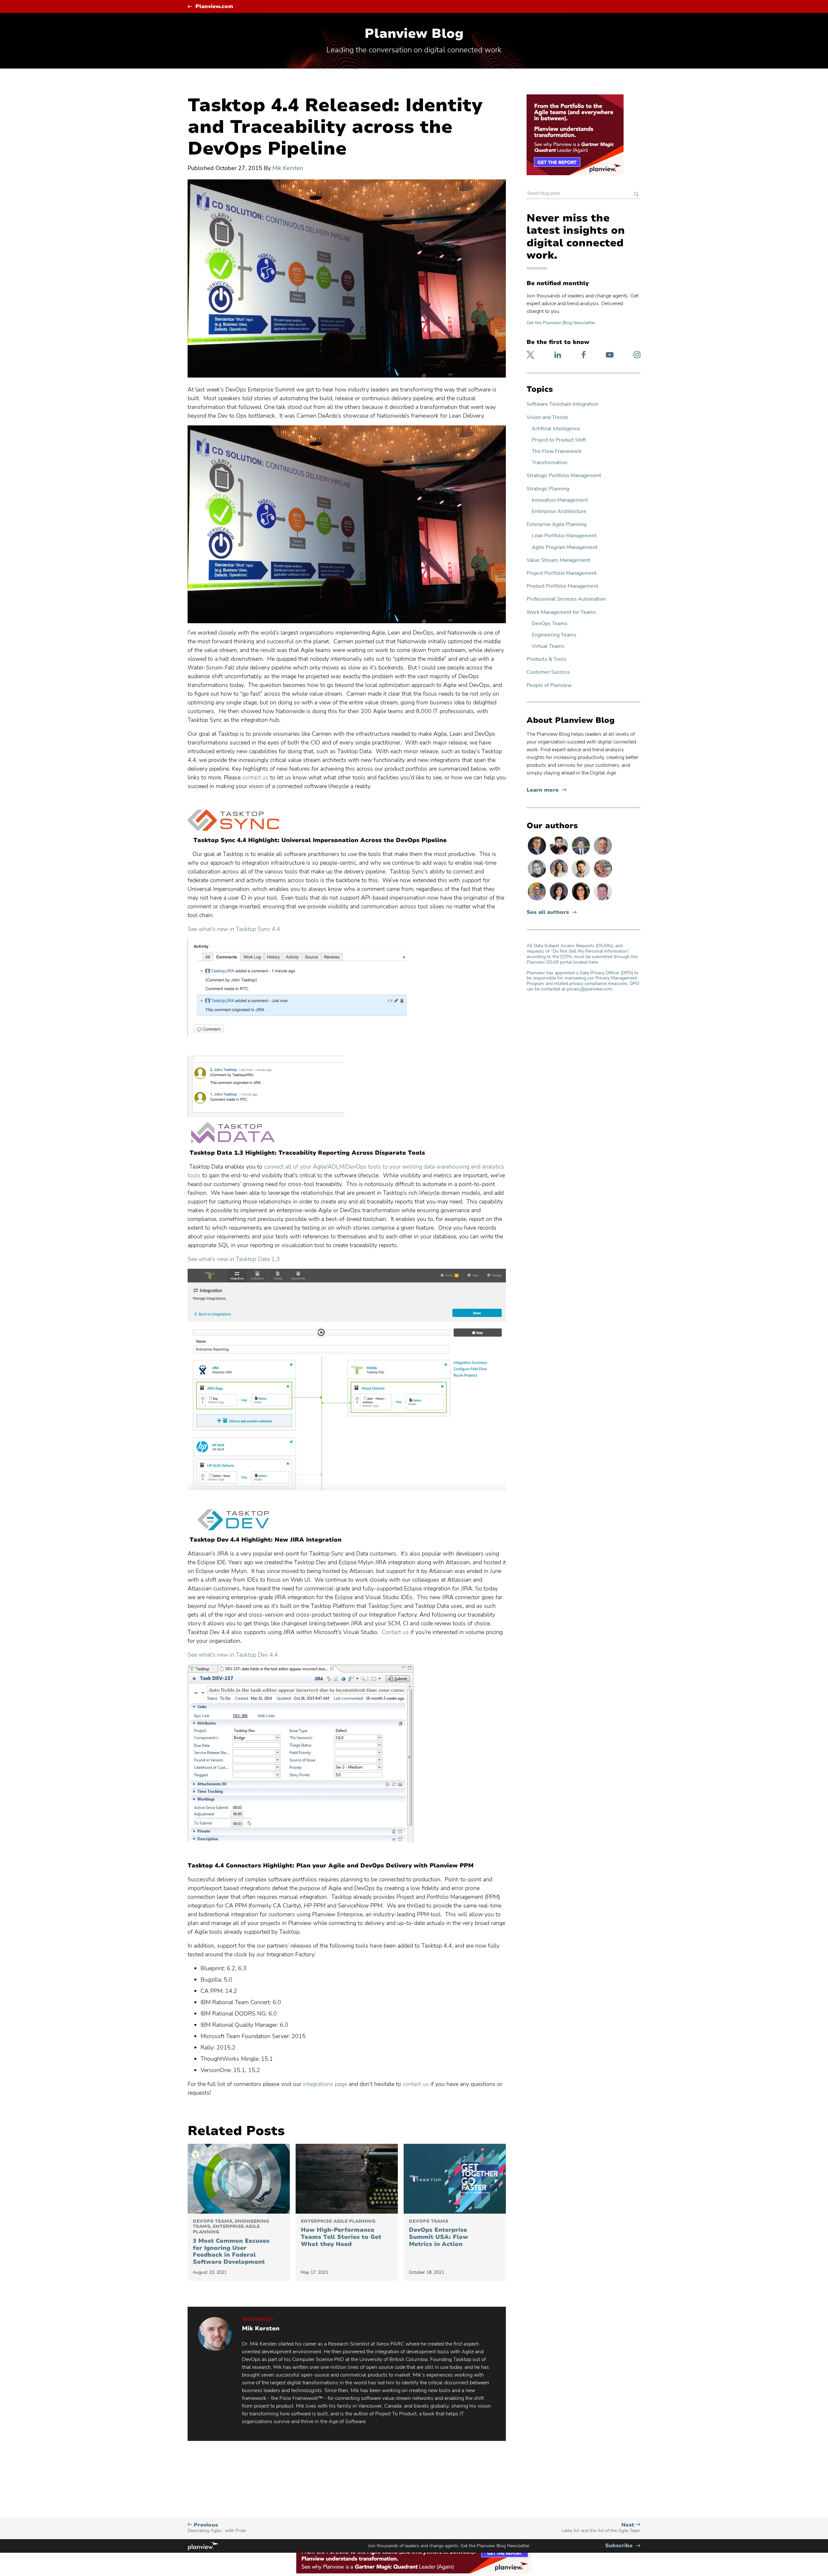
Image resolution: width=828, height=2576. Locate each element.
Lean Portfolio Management (564, 536)
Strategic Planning (548, 489)
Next (601, 2528)
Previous (217, 2528)
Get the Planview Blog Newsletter (561, 323)
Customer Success (548, 672)
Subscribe (623, 2546)
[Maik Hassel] (538, 854)
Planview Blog (414, 34)
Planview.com (214, 7)
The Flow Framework (557, 451)
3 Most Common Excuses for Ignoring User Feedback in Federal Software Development (231, 2242)
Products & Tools (546, 659)
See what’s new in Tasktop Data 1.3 (234, 1259)
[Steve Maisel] (538, 900)
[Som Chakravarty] (560, 854)
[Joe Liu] (582, 854)
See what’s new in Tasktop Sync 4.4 (234, 929)
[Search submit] (637, 195)
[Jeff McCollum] (582, 877)
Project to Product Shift (559, 440)
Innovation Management (560, 500)
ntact (415, 2084)
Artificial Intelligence (556, 429)
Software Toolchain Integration (562, 404)
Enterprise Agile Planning (556, 524)
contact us (255, 777)
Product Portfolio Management (562, 586)
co (406, 2084)
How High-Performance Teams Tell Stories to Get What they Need (341, 2233)
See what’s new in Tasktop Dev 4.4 (233, 1655)
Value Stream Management (558, 560)
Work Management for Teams (561, 612)
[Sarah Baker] (560, 877)
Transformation (550, 463)
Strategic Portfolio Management (564, 476)
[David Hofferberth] (603, 900)
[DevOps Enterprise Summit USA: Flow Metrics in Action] (455, 2179)
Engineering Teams (554, 635)
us (425, 2084)
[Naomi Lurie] (582, 900)
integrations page (325, 2084)
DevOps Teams (550, 624)
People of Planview (549, 685)
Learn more (546, 790)
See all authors (548, 912)
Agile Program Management (565, 547)
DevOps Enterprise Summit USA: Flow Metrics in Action (438, 2233)
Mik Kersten (288, 168)
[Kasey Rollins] (603, 877)
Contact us (395, 1632)
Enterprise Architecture (559, 512)
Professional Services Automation (566, 599)
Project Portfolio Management (562, 573)
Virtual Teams (548, 646)
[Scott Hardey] (603, 854)
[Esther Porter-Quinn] (538, 877)
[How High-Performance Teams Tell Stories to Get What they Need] (347, 2179)
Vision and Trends (547, 417)
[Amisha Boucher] (560, 900)
